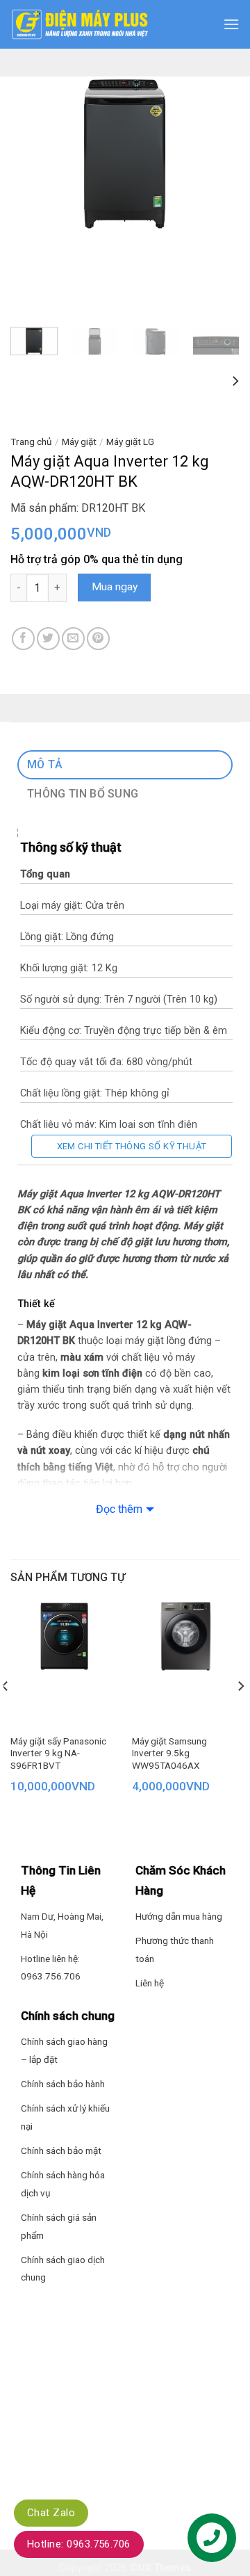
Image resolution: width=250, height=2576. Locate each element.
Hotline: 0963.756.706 (79, 2544)
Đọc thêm (119, 1509)
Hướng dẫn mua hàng (179, 1916)
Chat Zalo (51, 2513)
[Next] (217, 153)
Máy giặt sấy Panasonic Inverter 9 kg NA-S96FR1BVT (58, 1753)
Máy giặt (79, 442)
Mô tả (45, 764)
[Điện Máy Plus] (80, 24)
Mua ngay (115, 587)
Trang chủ (31, 442)
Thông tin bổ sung (83, 794)
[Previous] (33, 153)
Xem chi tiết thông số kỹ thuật (132, 1146)
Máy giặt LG (130, 442)
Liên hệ (150, 1983)
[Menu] (231, 24)
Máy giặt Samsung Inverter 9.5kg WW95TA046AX (169, 1753)
